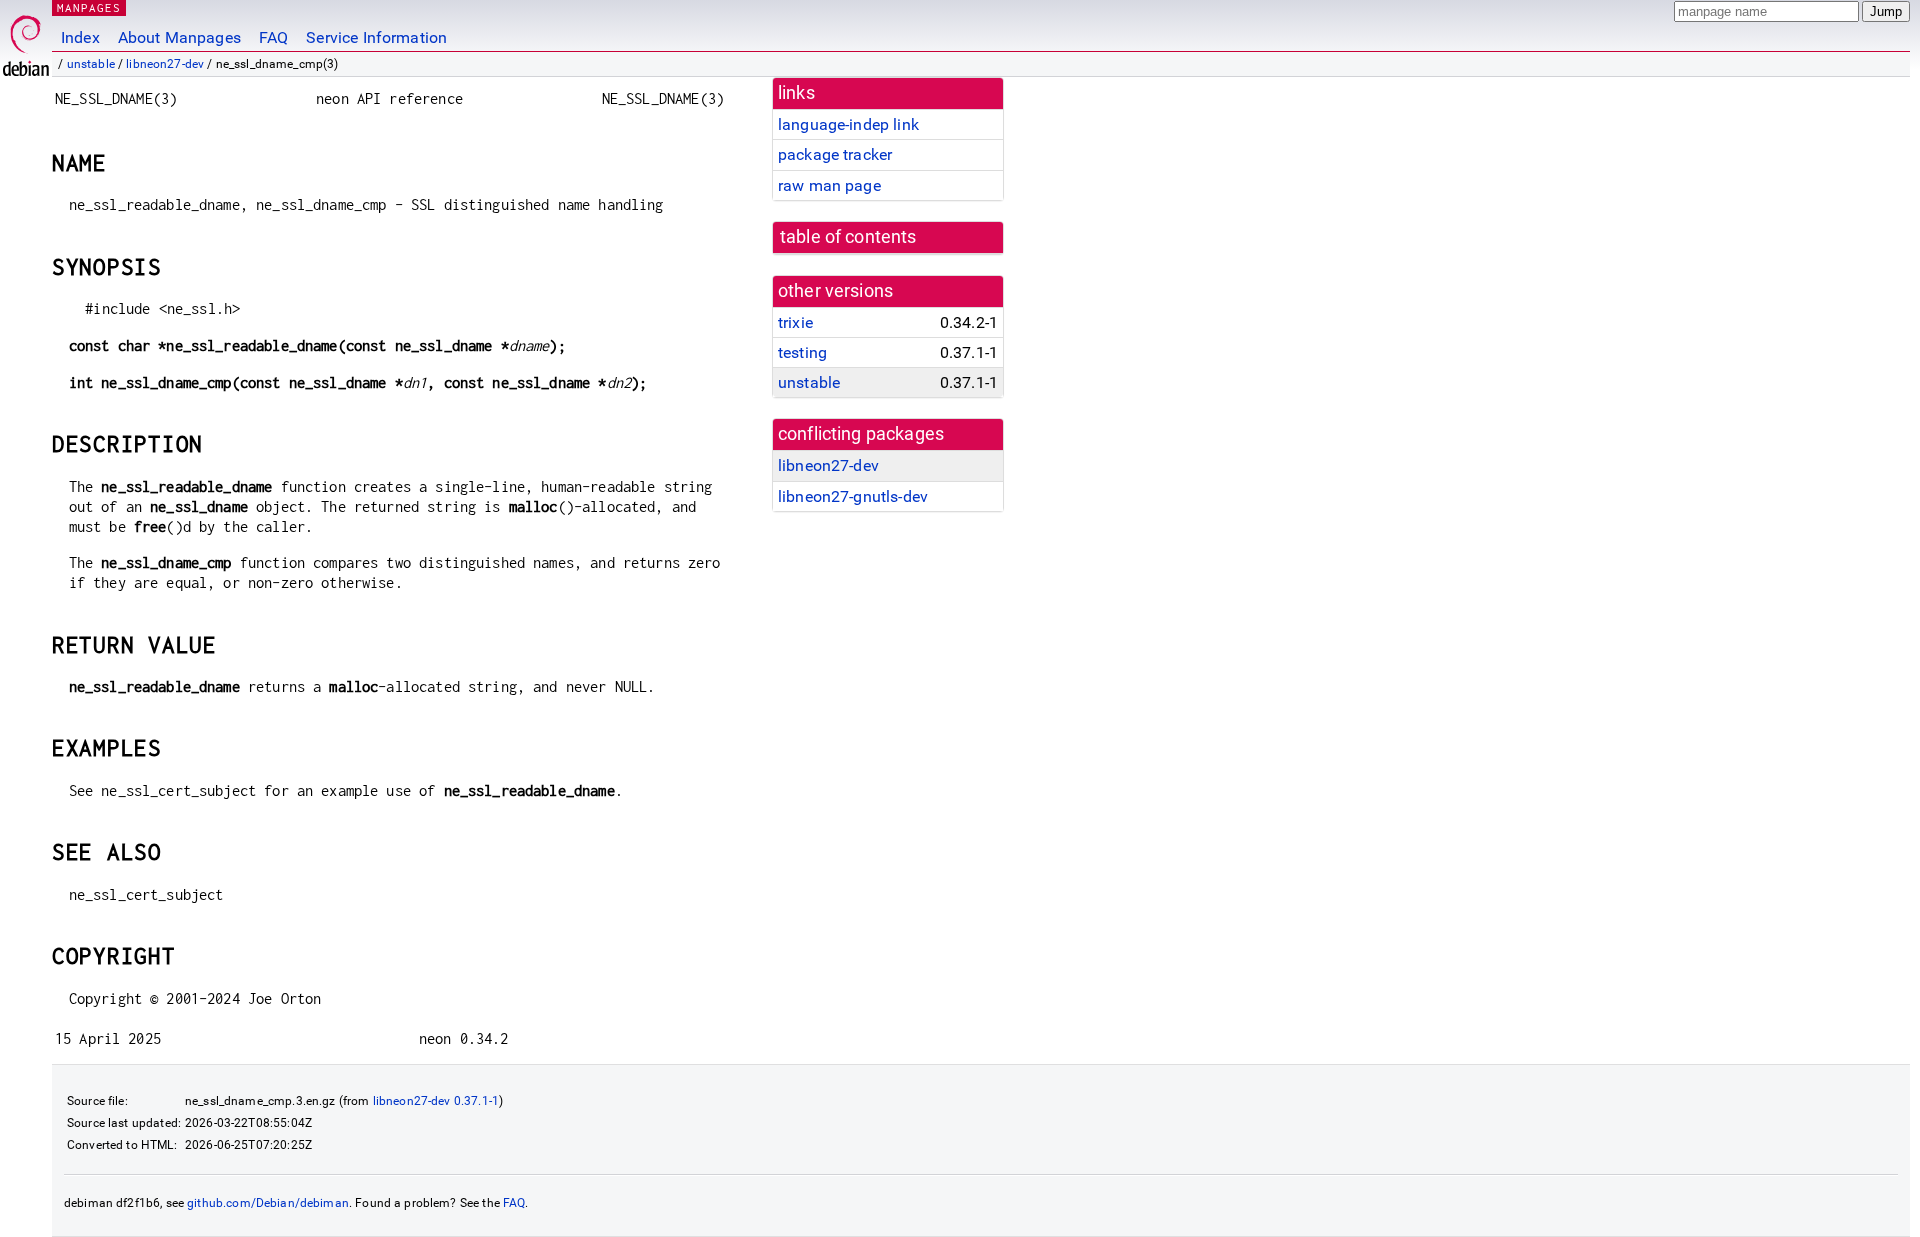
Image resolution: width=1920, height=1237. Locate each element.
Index (80, 37)
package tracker (835, 154)
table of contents (848, 237)
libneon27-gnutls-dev (853, 496)
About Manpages (179, 37)
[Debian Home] (26, 40)
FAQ (273, 37)
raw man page (829, 185)
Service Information (376, 37)
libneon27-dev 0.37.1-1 (436, 1101)
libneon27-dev (165, 64)
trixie (795, 322)
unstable (91, 64)
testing (802, 352)
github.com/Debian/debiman (268, 1203)
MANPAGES (89, 7)
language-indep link (848, 124)
